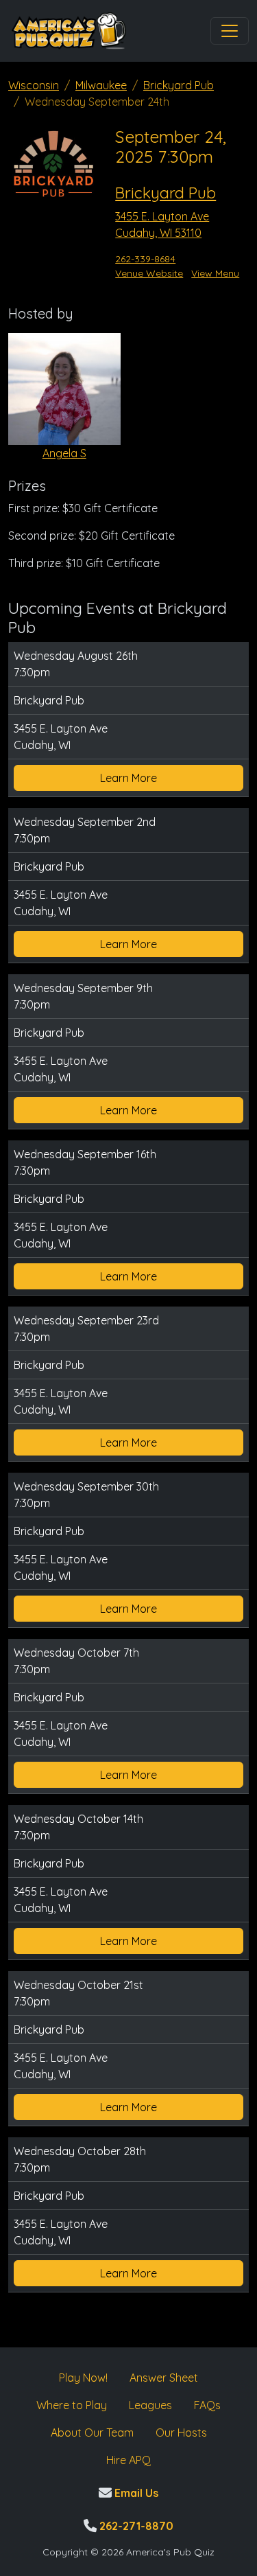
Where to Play (72, 2405)
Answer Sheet (164, 2378)
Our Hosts (181, 2433)
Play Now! (83, 2378)
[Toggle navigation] (230, 31)
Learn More (128, 778)
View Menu (215, 273)
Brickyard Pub (179, 85)
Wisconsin (34, 85)
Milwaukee (101, 85)
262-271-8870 (135, 2526)
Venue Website (149, 273)
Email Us (135, 2493)
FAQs (207, 2405)
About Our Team (92, 2433)
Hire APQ (128, 2460)
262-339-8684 (145, 259)
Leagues (150, 2405)
